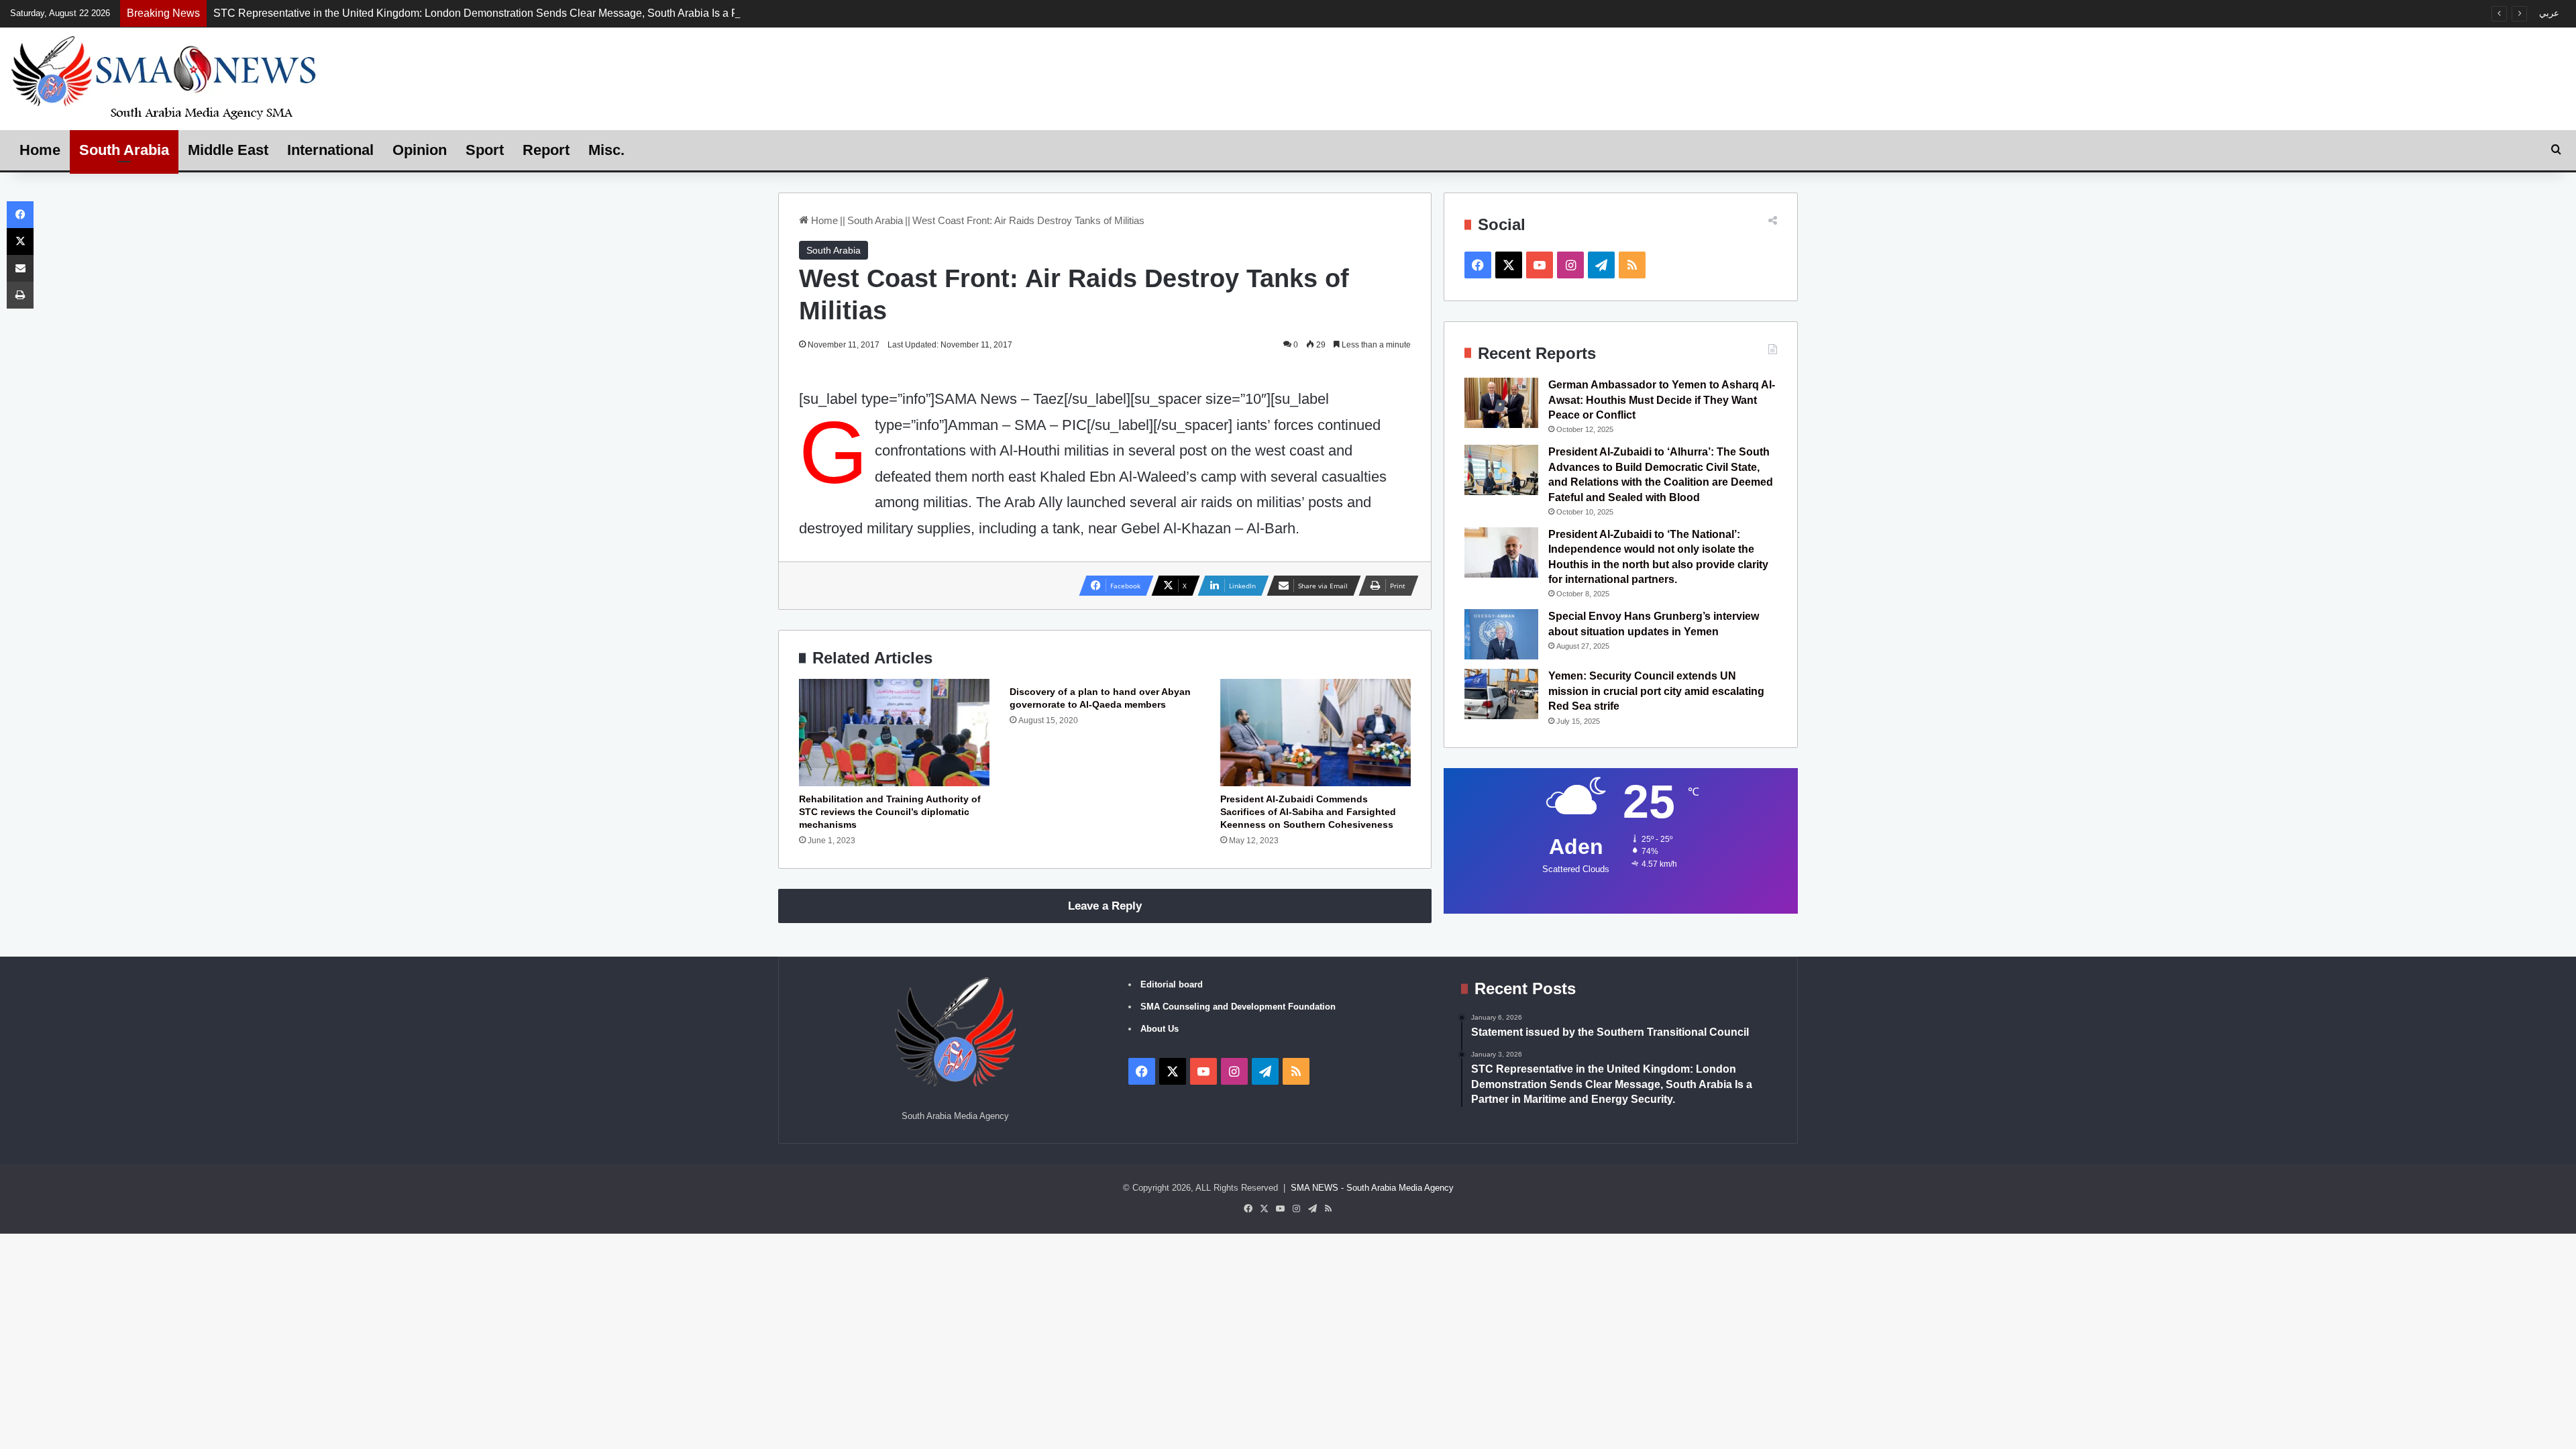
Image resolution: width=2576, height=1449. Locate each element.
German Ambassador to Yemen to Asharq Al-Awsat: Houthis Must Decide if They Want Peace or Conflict (1662, 400)
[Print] (20, 295)
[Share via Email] (20, 268)
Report (546, 150)
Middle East (228, 150)
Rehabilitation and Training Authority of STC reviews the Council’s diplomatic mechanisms (890, 812)
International (330, 150)
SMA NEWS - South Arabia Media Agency (1372, 1188)
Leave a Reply (1105, 906)
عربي (2549, 13)
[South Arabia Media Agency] (164, 77)
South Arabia (124, 150)
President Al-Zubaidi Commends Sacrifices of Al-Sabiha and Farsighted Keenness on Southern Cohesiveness (1308, 812)
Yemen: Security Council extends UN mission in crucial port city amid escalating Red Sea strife (1656, 691)
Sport (485, 150)
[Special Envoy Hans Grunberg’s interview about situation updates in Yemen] (1501, 634)
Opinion (420, 150)
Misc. (606, 150)
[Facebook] (20, 215)
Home (40, 150)
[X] (20, 241)
